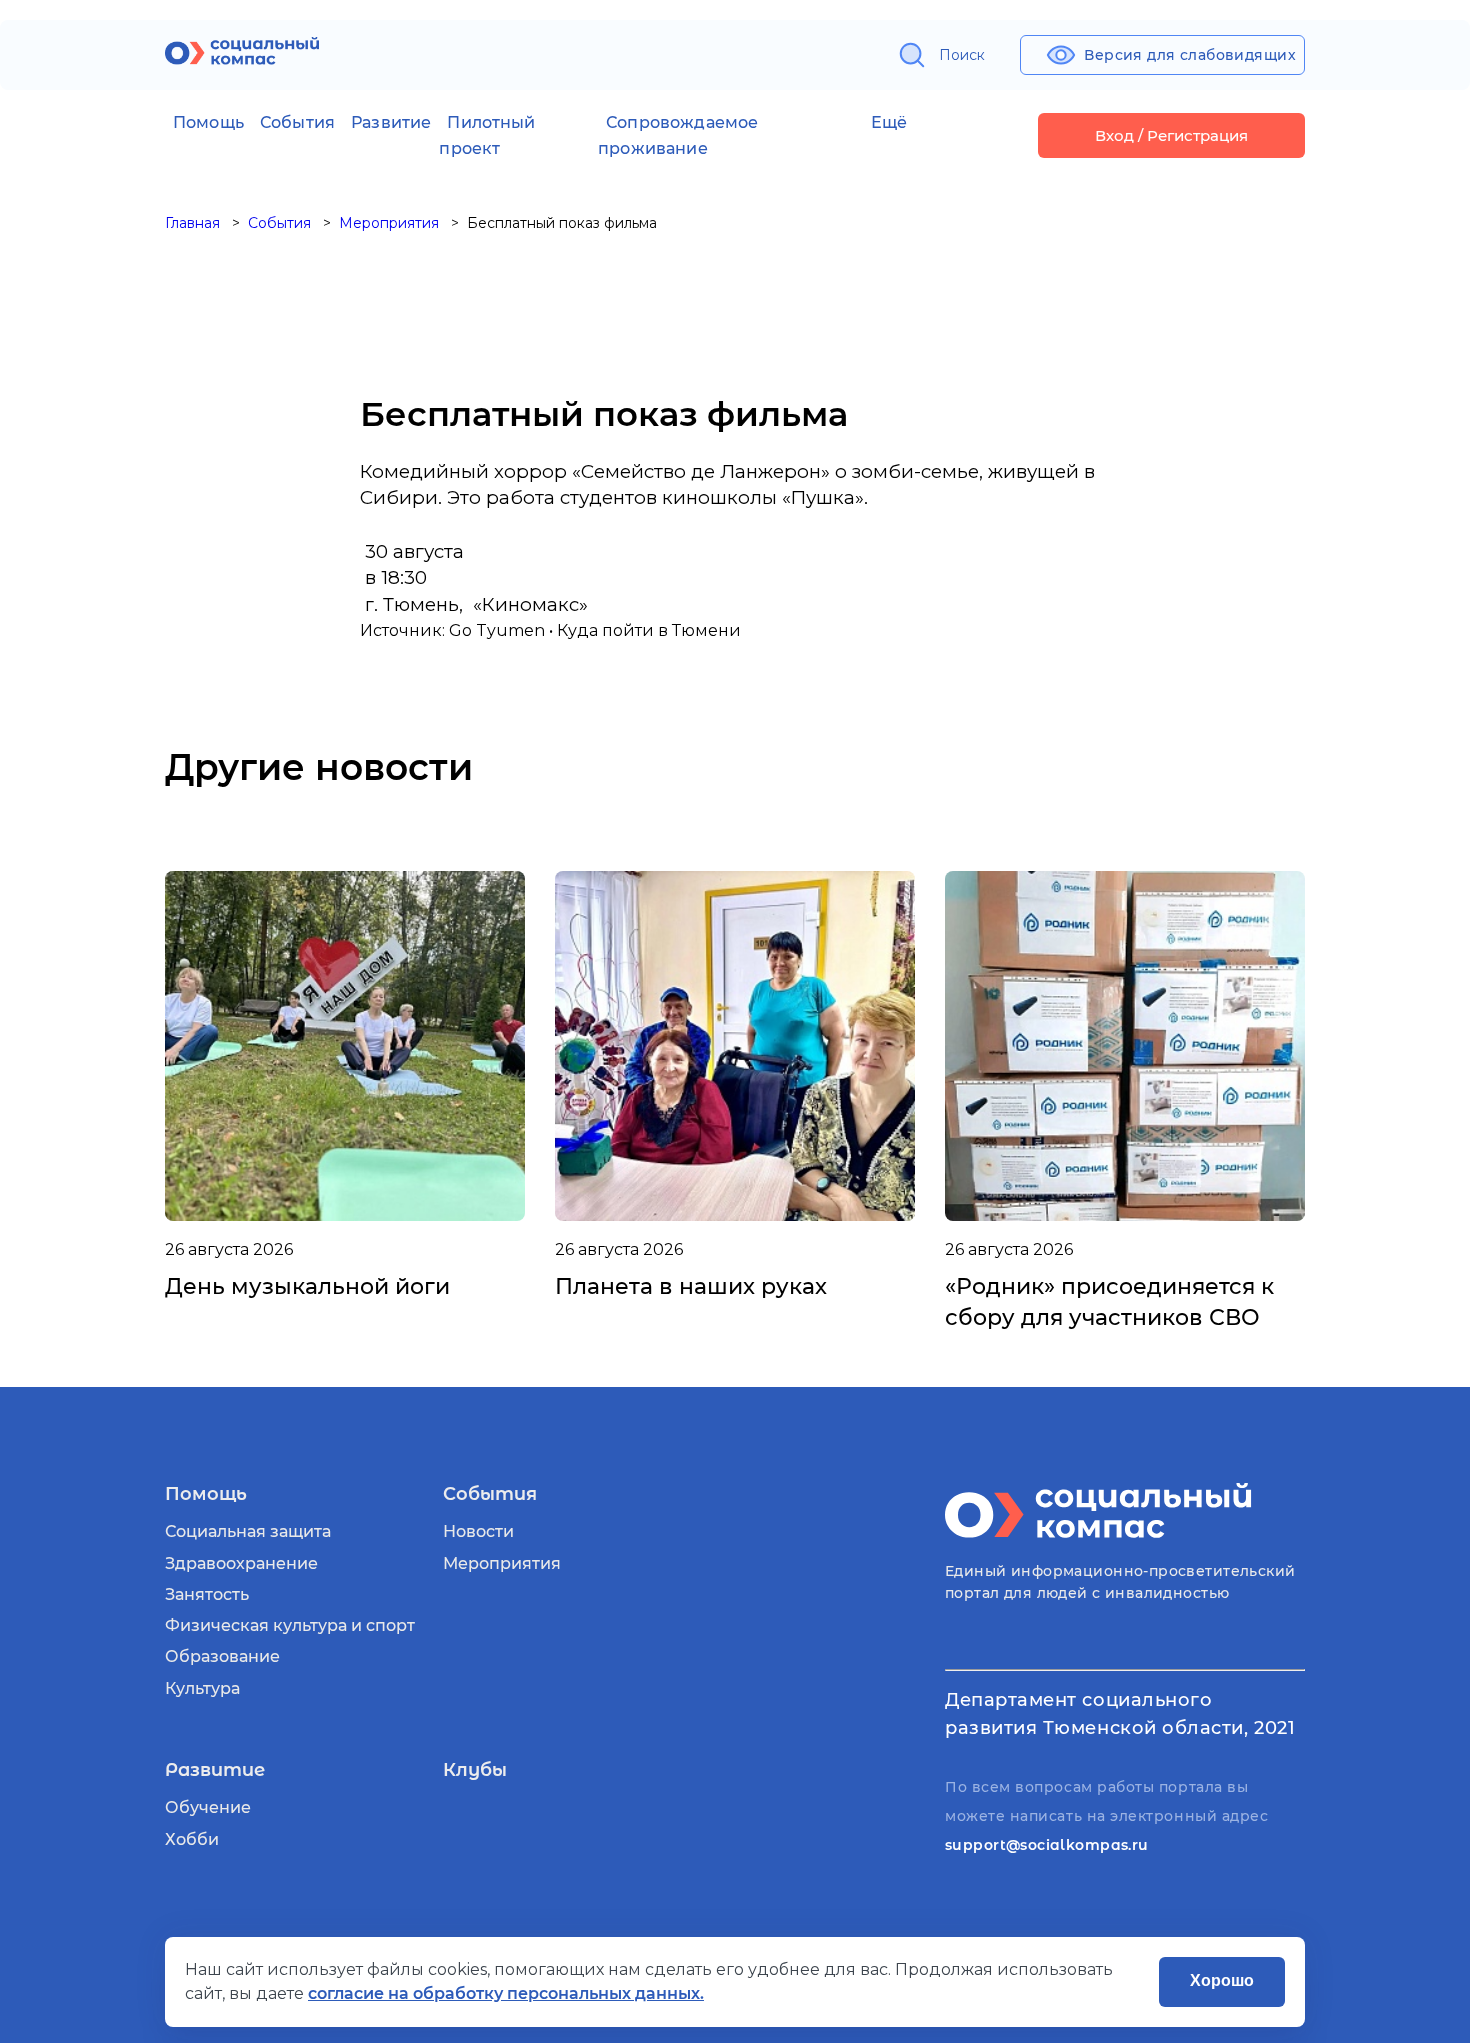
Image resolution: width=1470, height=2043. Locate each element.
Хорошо (1222, 1980)
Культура (202, 1688)
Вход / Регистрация (1171, 135)
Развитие (391, 122)
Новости (478, 1531)
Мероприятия (502, 1563)
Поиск (962, 55)
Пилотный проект (487, 135)
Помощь (208, 122)
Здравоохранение (241, 1563)
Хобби (192, 1839)
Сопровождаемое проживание (678, 135)
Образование (222, 1656)
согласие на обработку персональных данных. (506, 1993)
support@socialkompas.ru (1047, 1845)
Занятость (207, 1594)
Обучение (208, 1807)
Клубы (475, 1770)
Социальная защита (248, 1531)
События (297, 122)
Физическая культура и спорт (290, 1625)
